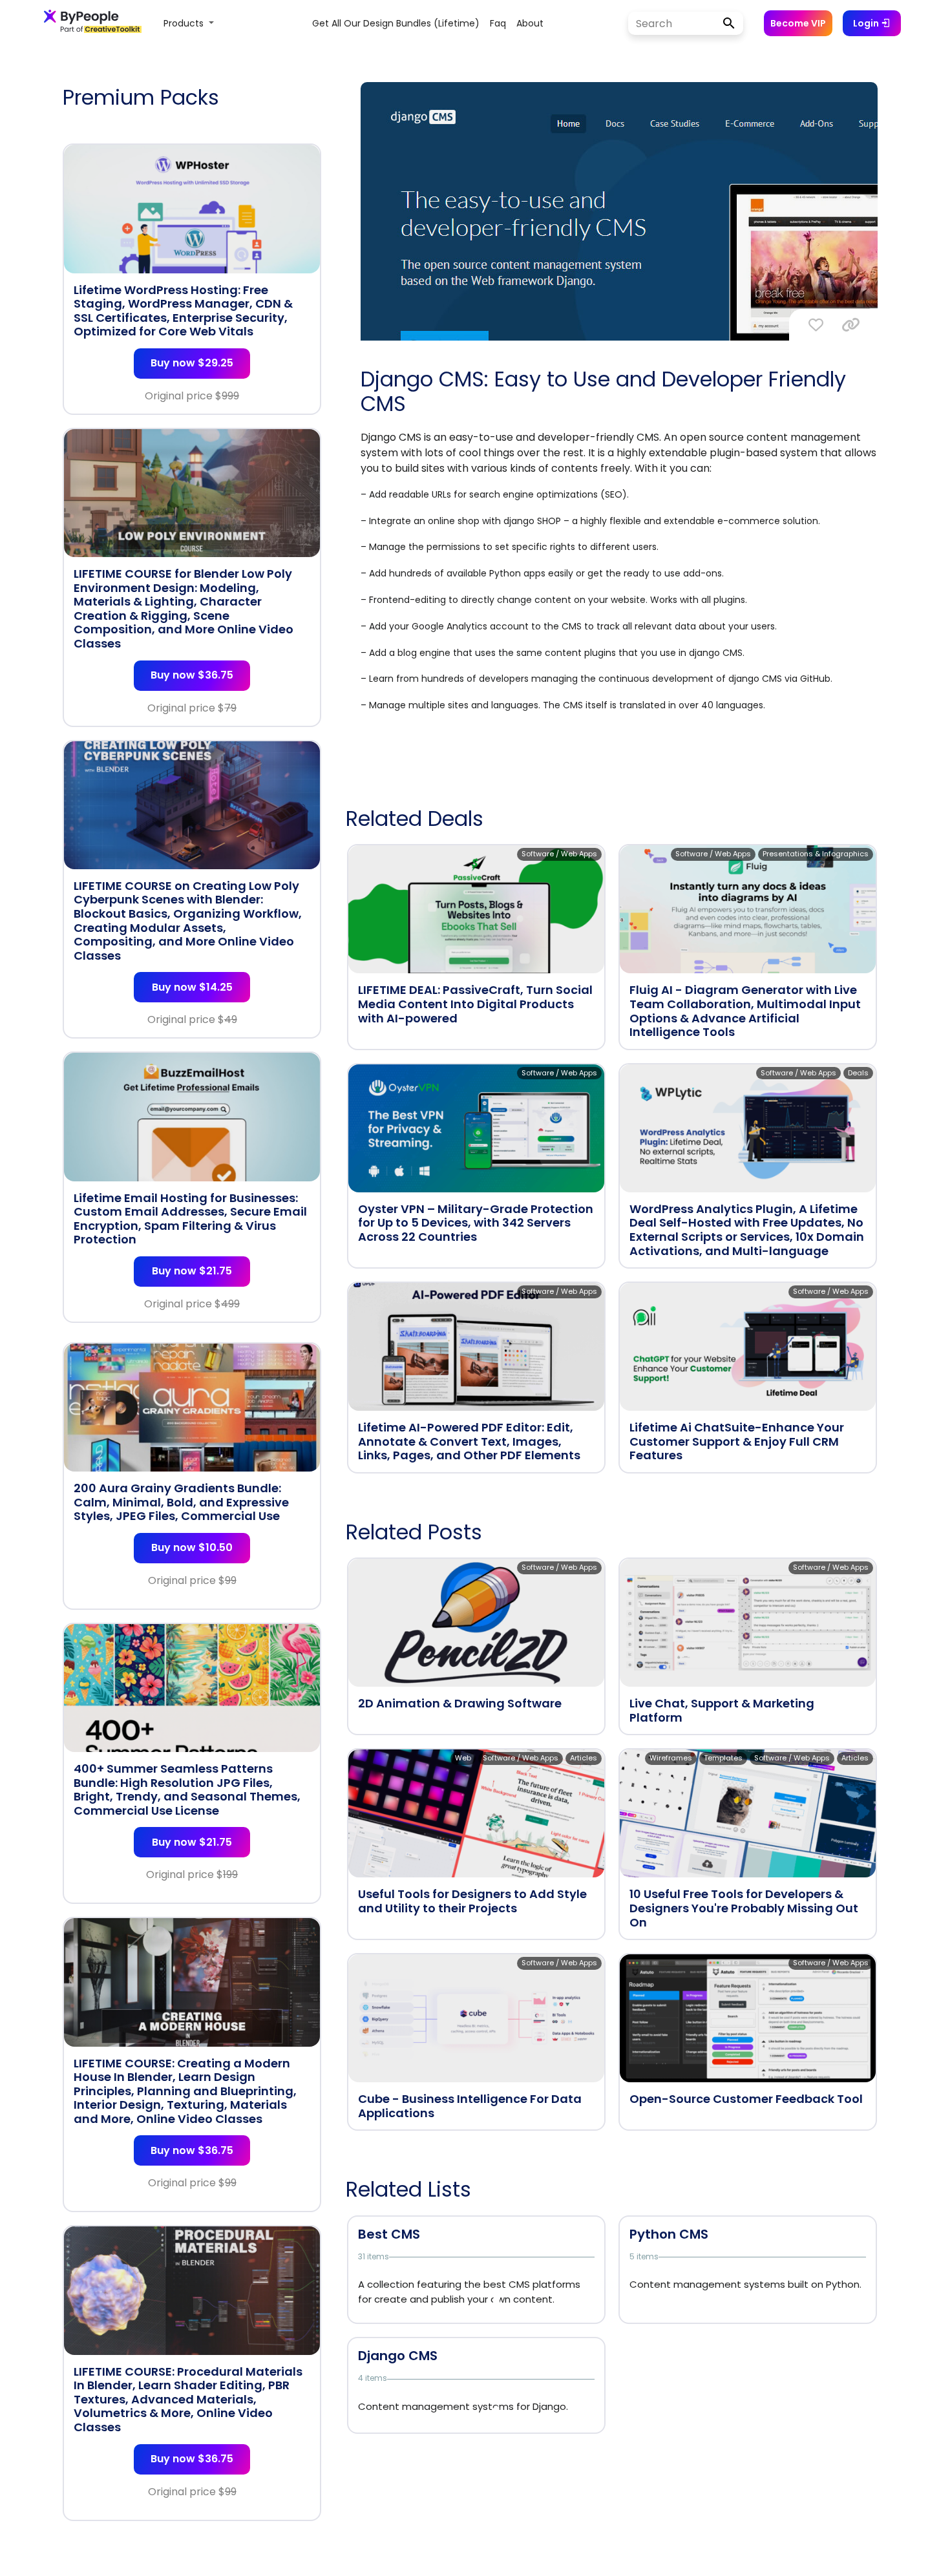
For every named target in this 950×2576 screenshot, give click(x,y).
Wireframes (671, 1758)
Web (463, 1758)
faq (498, 23)
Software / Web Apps (559, 854)
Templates (723, 1758)
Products (185, 23)
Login (867, 23)
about (530, 23)
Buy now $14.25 (192, 987)
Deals (858, 1073)
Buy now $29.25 (192, 363)
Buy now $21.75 (192, 1271)
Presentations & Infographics (816, 854)
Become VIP (798, 23)
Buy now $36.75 (192, 675)
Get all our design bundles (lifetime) (396, 23)
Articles (584, 1758)
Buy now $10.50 (192, 1547)
